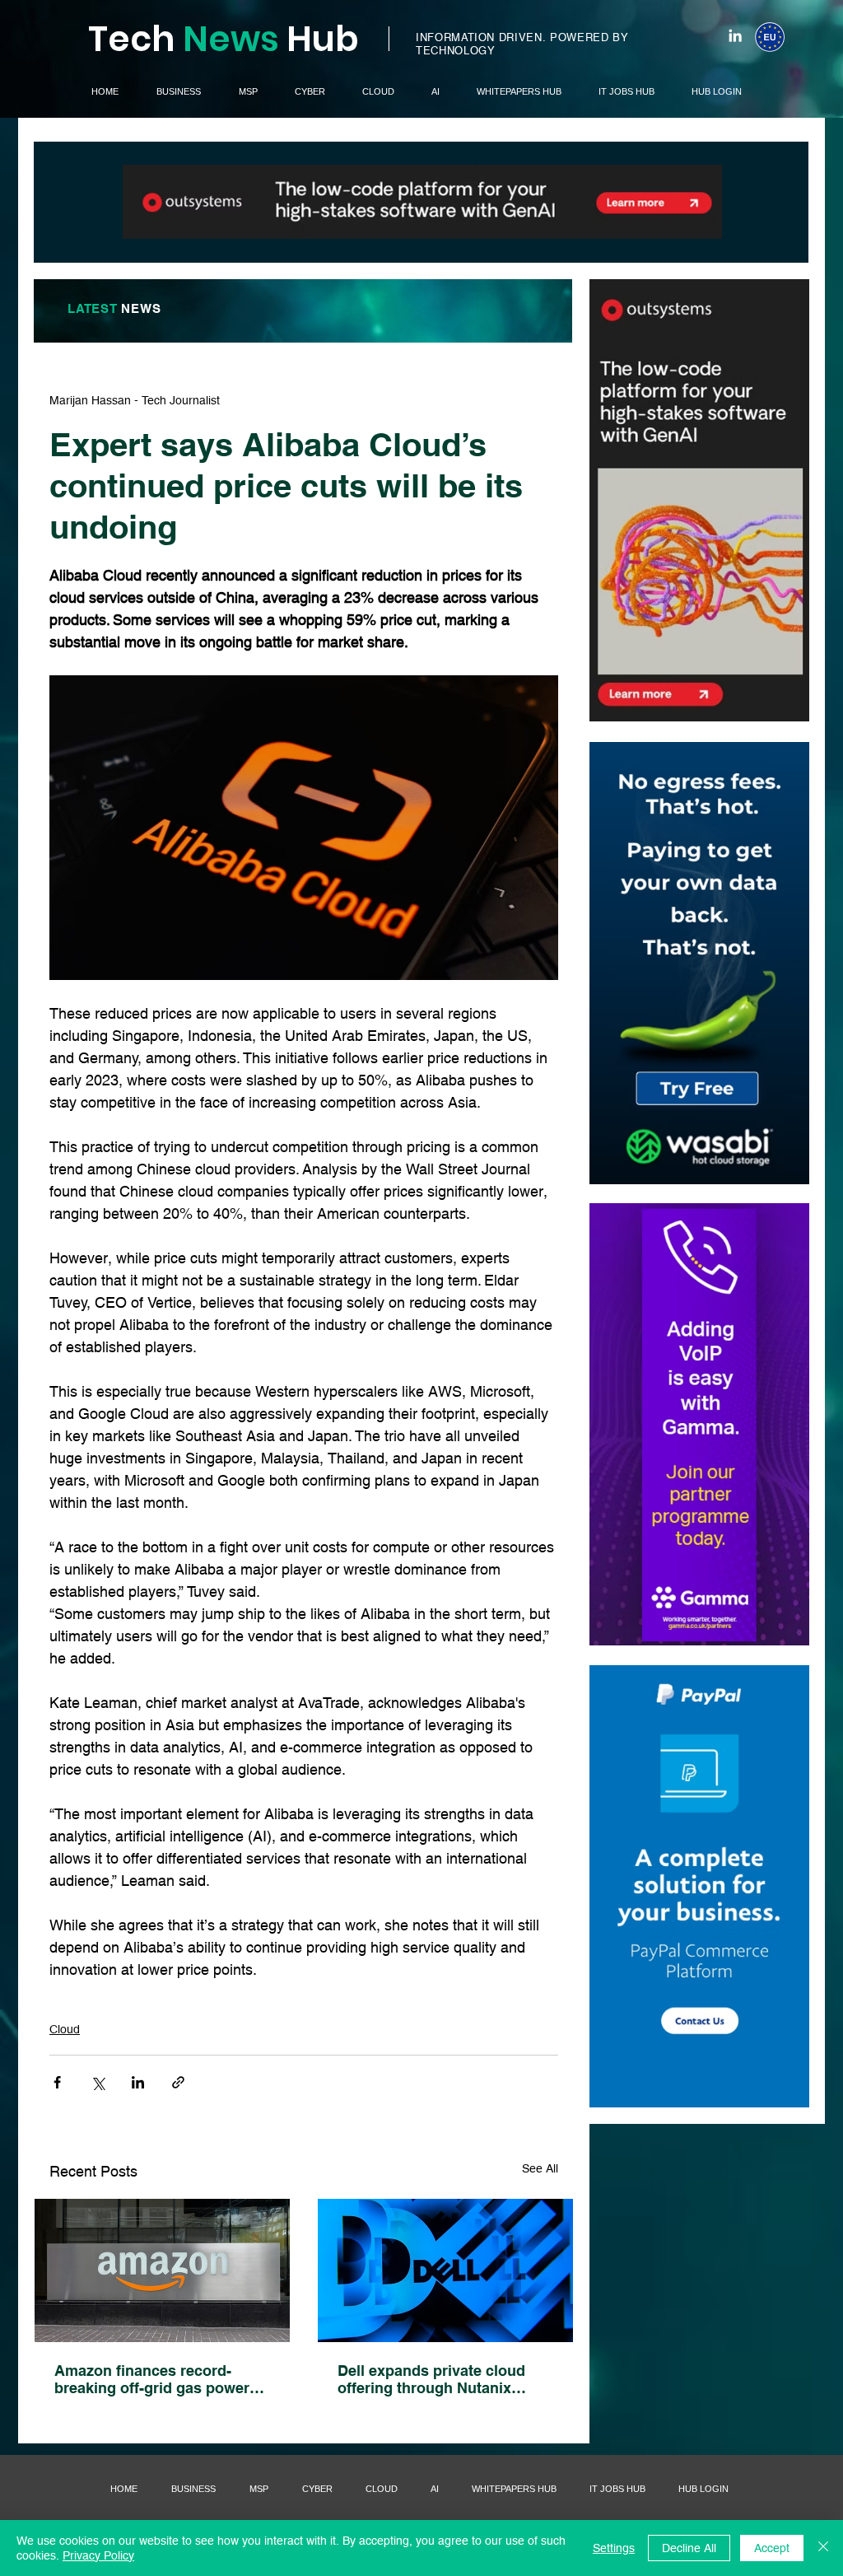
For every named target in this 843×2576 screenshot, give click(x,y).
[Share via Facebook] (57, 2082)
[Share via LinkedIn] (138, 2082)
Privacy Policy (98, 2555)
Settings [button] (614, 2548)
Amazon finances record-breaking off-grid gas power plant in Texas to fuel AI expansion (152, 2379)
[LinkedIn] (735, 35)
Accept (772, 2548)
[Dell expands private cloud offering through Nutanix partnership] (445, 2270)
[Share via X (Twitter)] (98, 2082)
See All (540, 2168)
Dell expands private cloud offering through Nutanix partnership (431, 2379)
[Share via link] (178, 2082)
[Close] (823, 2548)
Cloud (65, 2029)
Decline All (689, 2548)
